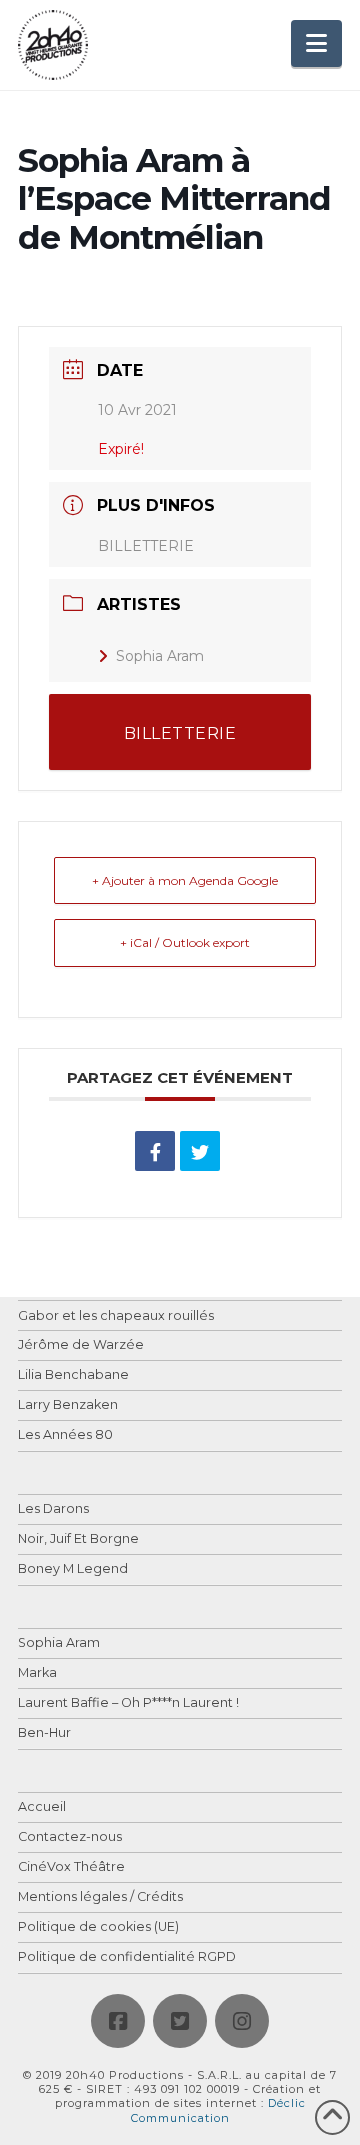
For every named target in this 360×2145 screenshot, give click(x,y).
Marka (37, 1673)
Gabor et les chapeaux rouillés (116, 1316)
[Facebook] (118, 2021)
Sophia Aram (160, 656)
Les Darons (53, 1509)
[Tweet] (200, 1151)
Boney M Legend (73, 1569)
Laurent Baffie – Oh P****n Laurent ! (128, 1703)
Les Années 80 (65, 1435)
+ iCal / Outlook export (185, 942)
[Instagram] (242, 2021)
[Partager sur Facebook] (155, 1151)
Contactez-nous (70, 1837)
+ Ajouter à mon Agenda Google (185, 880)
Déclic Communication (218, 2110)
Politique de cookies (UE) (98, 1927)
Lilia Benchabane (73, 1375)
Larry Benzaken (68, 1405)
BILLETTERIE (146, 546)
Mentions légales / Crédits (100, 1897)
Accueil (42, 1807)
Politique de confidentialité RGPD (127, 1957)
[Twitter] (180, 2021)
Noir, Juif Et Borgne (78, 1539)
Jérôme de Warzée (81, 1345)
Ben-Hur (44, 1733)
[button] (316, 43)
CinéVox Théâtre (71, 1867)
